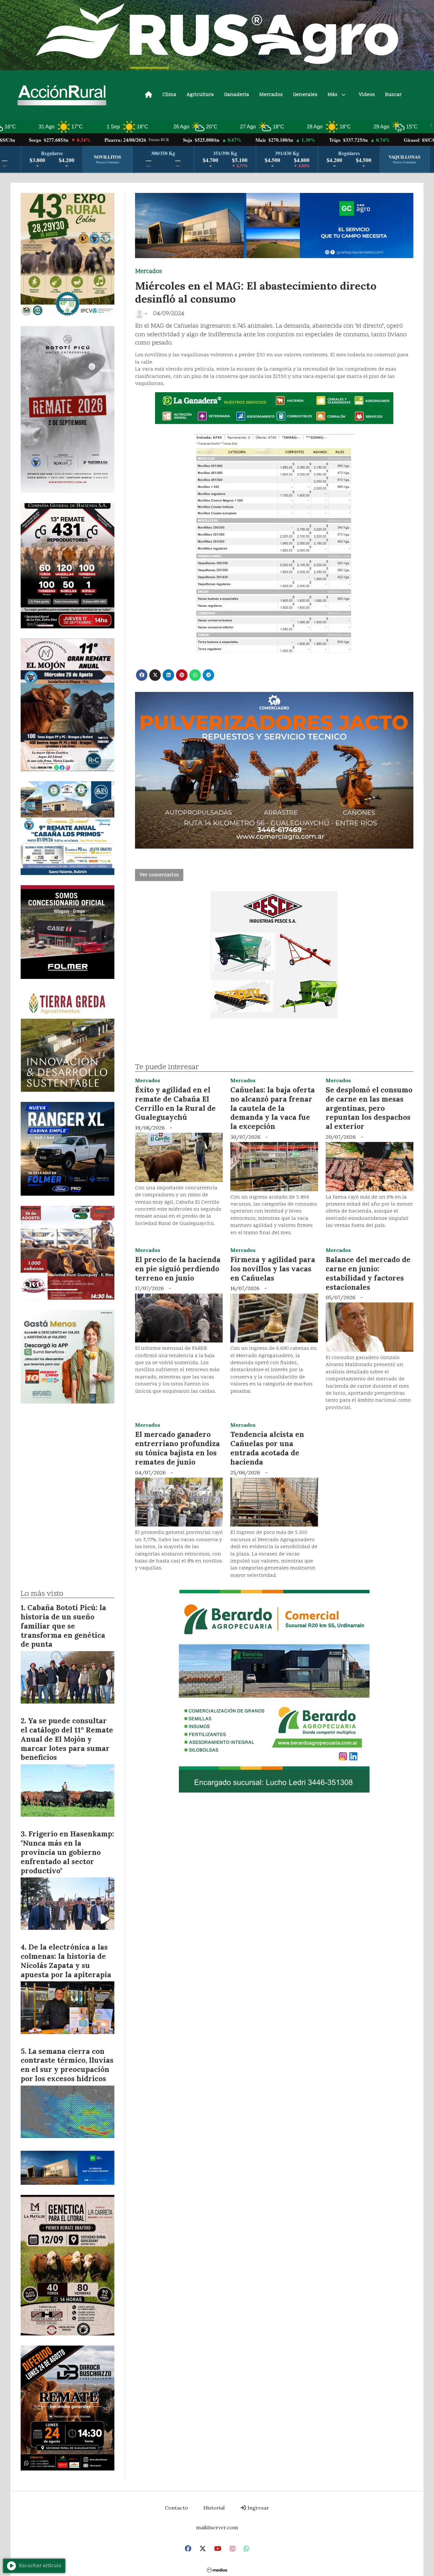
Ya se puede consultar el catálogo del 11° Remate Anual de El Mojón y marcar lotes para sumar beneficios (67, 1739)
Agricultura (200, 95)
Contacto (176, 2508)
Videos (367, 95)
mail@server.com (217, 2527)
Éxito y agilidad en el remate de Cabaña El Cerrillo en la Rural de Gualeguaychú (175, 1103)
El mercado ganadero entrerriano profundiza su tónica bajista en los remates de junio (177, 1448)
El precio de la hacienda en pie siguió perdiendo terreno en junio (178, 1269)
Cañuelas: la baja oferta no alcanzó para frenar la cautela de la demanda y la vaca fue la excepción (273, 1108)
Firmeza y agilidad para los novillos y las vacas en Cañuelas (273, 1269)
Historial (214, 2508)
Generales (305, 95)
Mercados (271, 95)
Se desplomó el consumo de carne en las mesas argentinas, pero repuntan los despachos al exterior (369, 1108)
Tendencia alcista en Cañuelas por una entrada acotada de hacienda (267, 1448)
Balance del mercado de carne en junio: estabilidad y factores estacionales (368, 1273)
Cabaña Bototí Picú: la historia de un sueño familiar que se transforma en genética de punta (63, 1626)
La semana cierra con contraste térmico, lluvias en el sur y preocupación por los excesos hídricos (67, 2065)
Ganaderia (237, 95)
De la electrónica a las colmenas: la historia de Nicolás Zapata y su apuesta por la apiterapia (66, 1961)
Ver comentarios (159, 875)
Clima (169, 95)
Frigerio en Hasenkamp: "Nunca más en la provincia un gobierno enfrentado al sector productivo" (67, 1852)
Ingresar (258, 2508)
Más (332, 95)
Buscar (393, 95)
